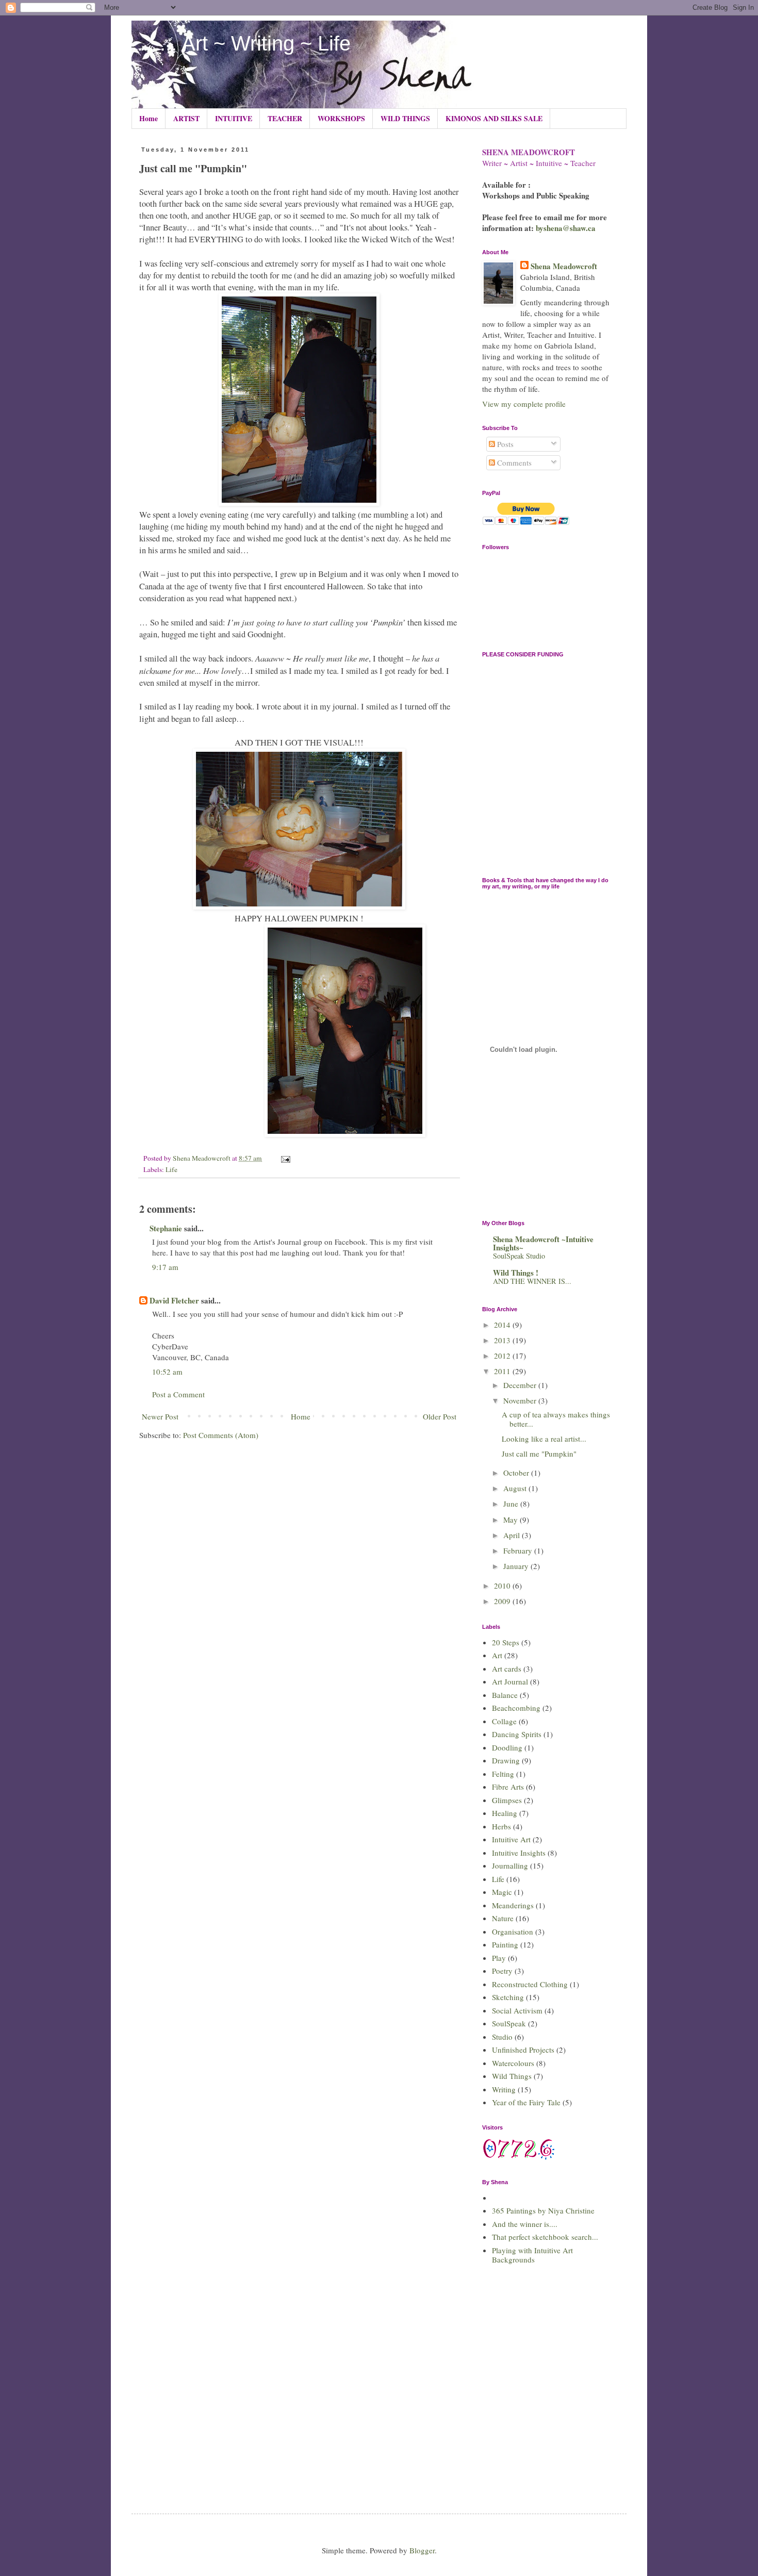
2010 (503, 1586)
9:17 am (165, 1267)
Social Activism (517, 2010)
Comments (513, 463)
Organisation (513, 1931)
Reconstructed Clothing (530, 1984)
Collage (504, 1721)
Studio (502, 2037)
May (512, 1520)
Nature (503, 1918)
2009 (503, 1601)
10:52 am (167, 1372)
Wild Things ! (516, 1273)
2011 (503, 1371)
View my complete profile (524, 404)
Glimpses (507, 1800)
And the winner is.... (525, 2224)
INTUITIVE (234, 118)
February (519, 1550)
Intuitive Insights (519, 1853)
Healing (505, 1813)
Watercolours (513, 2063)
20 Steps (506, 1642)
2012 (503, 1356)
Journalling (510, 1865)
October (517, 1473)
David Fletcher (174, 1300)
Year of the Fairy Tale (526, 2102)
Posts (504, 444)
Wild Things (512, 2076)
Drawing (506, 1760)
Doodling (507, 1747)
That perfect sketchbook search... (545, 2237)
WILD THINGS (405, 118)
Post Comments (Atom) (221, 1435)
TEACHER (285, 118)
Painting (505, 1944)
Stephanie (166, 1228)
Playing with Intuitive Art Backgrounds (532, 2255)
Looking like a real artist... (544, 1439)
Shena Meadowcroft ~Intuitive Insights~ (543, 1243)
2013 (503, 1340)
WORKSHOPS (341, 118)
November (521, 1400)
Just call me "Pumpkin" (539, 1454)
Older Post (440, 1416)
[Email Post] (285, 1158)
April (513, 1535)
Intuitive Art (511, 1839)
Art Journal (510, 1681)
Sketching (508, 1997)
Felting (503, 1774)
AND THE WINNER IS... (532, 1281)
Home (149, 118)
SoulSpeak (509, 2023)
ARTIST (186, 118)
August (516, 1488)
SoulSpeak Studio (519, 1256)
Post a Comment (178, 1394)
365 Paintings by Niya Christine (543, 2210)
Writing (504, 2089)
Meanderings (513, 1905)
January (517, 1566)
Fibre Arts (508, 1787)
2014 (503, 1325)
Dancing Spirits (517, 1734)
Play (499, 1958)
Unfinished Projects (523, 2050)
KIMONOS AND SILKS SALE (494, 118)
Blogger (422, 2550)
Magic (502, 1892)
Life (171, 1169)
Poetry (502, 1971)
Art (497, 1655)
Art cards (507, 1669)
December (521, 1385)
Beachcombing (516, 1708)
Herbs (501, 1826)
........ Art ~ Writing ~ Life (241, 43)
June (512, 1504)
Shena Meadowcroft (564, 266)
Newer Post (160, 1416)
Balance (505, 1695)
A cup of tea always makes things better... (556, 1419)
